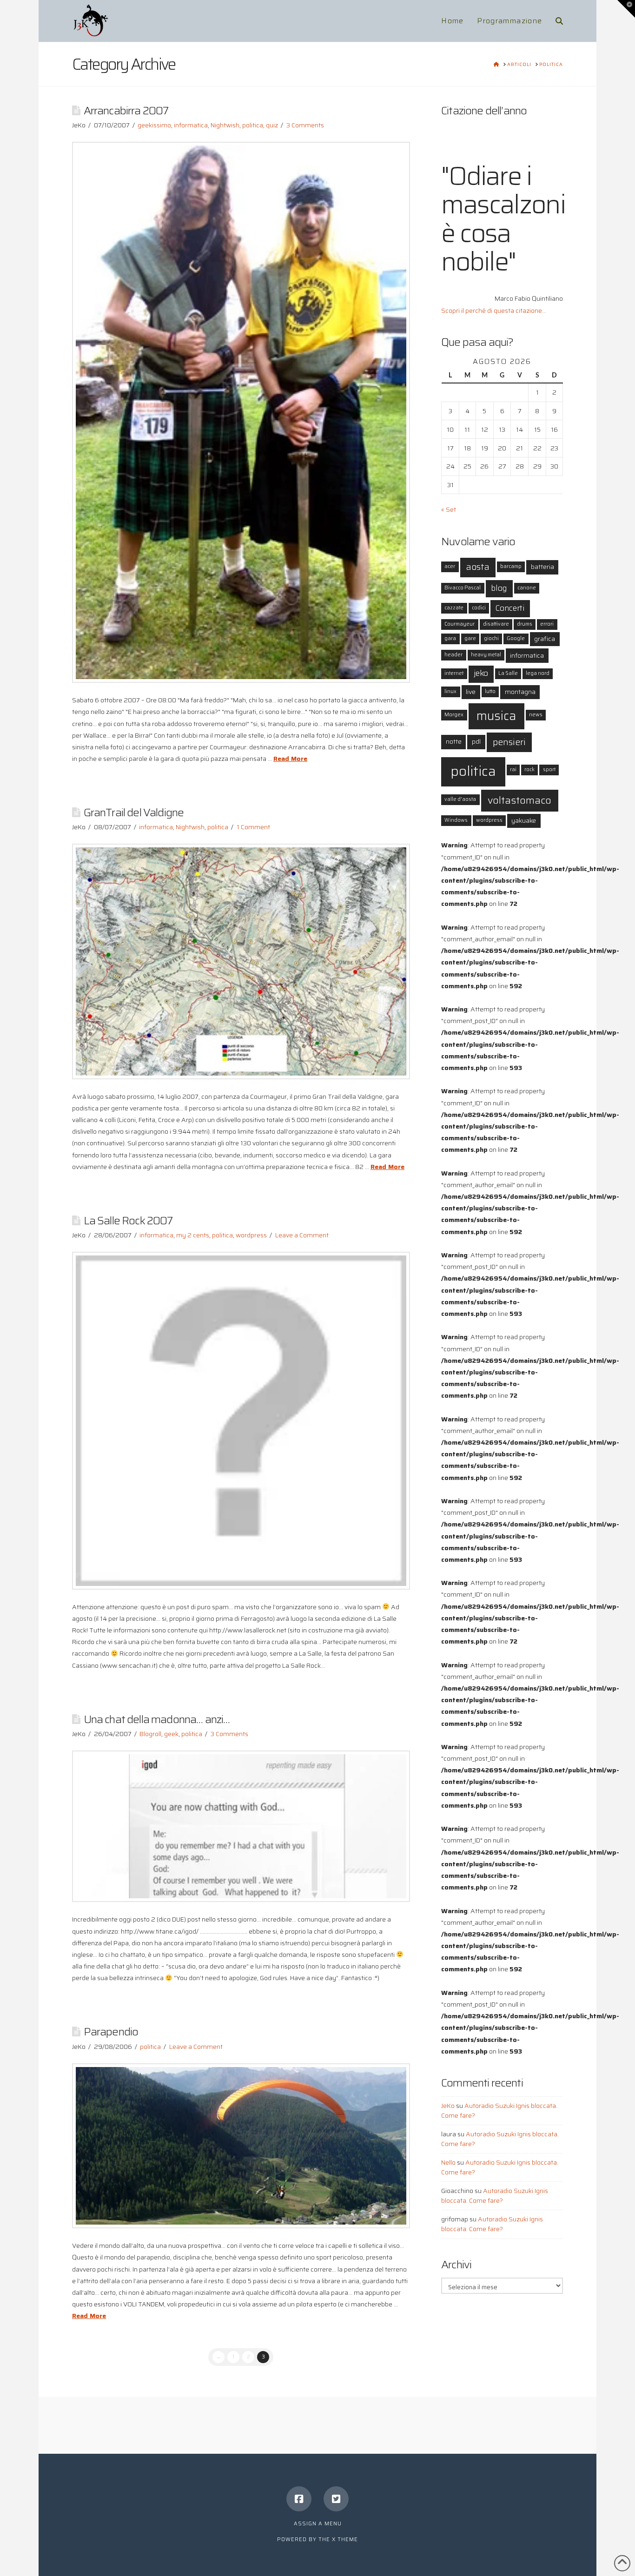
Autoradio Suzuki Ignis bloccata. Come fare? (499, 2110)
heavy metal (486, 655)
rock (529, 769)
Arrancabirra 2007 (126, 110)
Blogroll (150, 1734)
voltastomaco (519, 800)
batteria (542, 567)
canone (527, 588)
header (453, 655)
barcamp (511, 566)
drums (525, 624)
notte (454, 741)
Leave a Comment (302, 1235)
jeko (481, 673)
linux (450, 691)
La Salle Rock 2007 (128, 1220)
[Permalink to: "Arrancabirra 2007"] (241, 412)
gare (470, 638)
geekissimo (154, 125)
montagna (520, 692)
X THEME (345, 2540)
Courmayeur (460, 624)
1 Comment (253, 827)
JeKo (448, 2106)
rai (513, 769)
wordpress (251, 1235)
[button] (626, 9)
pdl (476, 741)
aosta (478, 567)
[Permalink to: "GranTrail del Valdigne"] (241, 961)
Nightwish (225, 125)
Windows (456, 820)
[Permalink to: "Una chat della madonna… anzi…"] (241, 1826)
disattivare (496, 624)
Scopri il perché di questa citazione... (494, 310)
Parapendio (111, 2031)
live (471, 692)
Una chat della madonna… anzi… (157, 1719)
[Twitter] (336, 2499)
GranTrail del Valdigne (134, 812)
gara (450, 638)
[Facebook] (299, 2499)
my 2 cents (193, 1235)
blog (499, 588)
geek (171, 1734)
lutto (490, 691)
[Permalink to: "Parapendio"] (241, 2146)
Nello (448, 2162)
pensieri (509, 742)
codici (479, 608)
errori (547, 624)
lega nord (538, 673)
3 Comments (305, 125)
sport (549, 769)
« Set (449, 509)
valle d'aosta (460, 799)
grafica (545, 639)
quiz (272, 125)
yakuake (524, 820)
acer (450, 566)
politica (253, 125)
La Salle (508, 673)
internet (454, 673)
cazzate (454, 608)
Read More (290, 759)
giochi (491, 638)
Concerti (510, 608)
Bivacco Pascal (463, 588)
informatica (191, 125)
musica (496, 716)
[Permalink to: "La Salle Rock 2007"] (241, 1421)
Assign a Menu (318, 2524)
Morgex (454, 715)
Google (516, 638)
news (536, 715)
